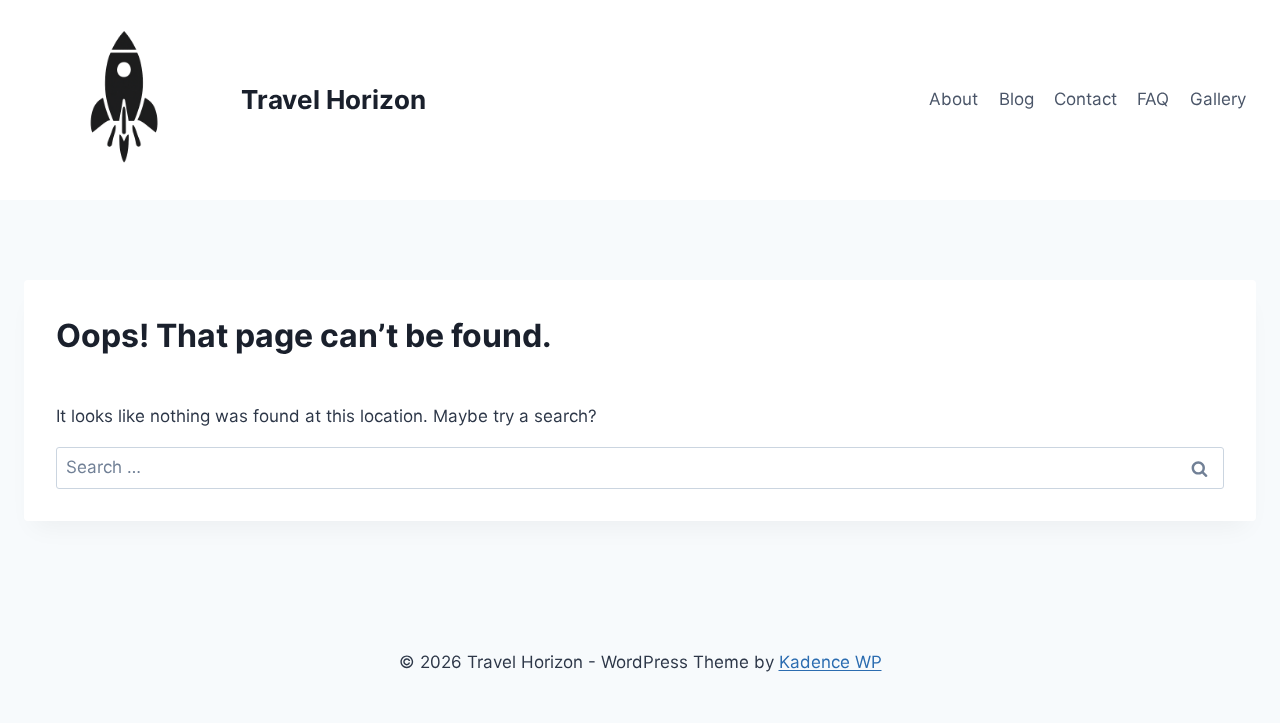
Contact (1085, 99)
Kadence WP (830, 662)
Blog (1016, 99)
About (953, 99)
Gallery (1218, 99)
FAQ (1153, 99)
